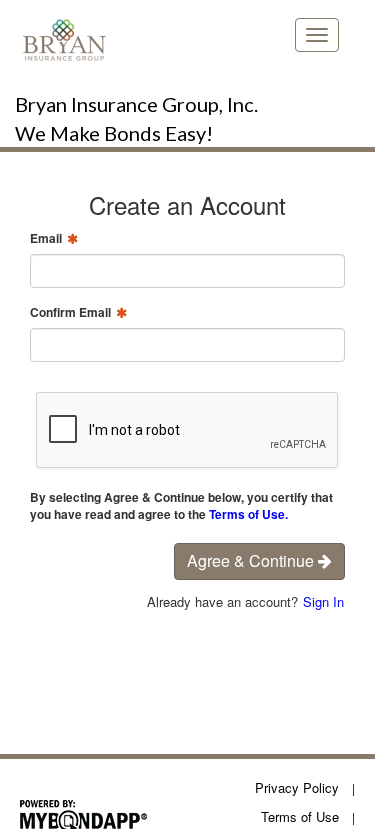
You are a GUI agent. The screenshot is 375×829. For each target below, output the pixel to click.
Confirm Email (70, 312)
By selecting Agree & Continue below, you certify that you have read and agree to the (181, 506)
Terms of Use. (248, 514)
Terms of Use (300, 816)
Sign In (323, 601)
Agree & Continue (252, 560)
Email (46, 238)
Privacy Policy (297, 787)
